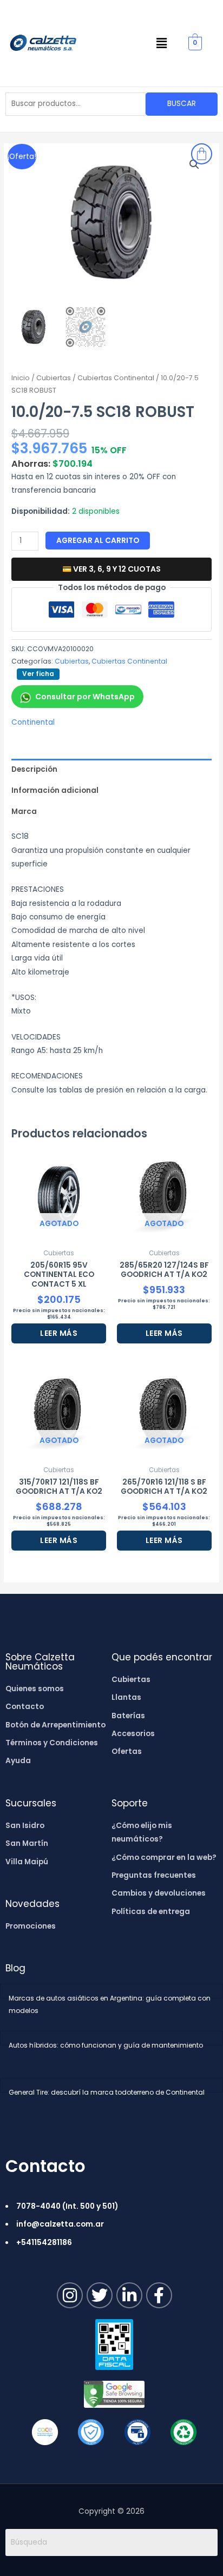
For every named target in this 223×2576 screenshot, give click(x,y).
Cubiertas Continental (116, 378)
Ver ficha (38, 674)
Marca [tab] (24, 812)
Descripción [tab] (34, 769)
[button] (162, 43)
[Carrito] (202, 154)
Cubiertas (54, 378)
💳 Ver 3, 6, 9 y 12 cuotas (111, 569)
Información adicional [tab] (55, 790)
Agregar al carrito (98, 541)
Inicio (21, 378)
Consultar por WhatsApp (85, 697)
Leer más (59, 1333)
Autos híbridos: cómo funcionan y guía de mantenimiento (106, 2045)
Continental (33, 722)
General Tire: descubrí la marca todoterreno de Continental (107, 2092)
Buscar (182, 104)
